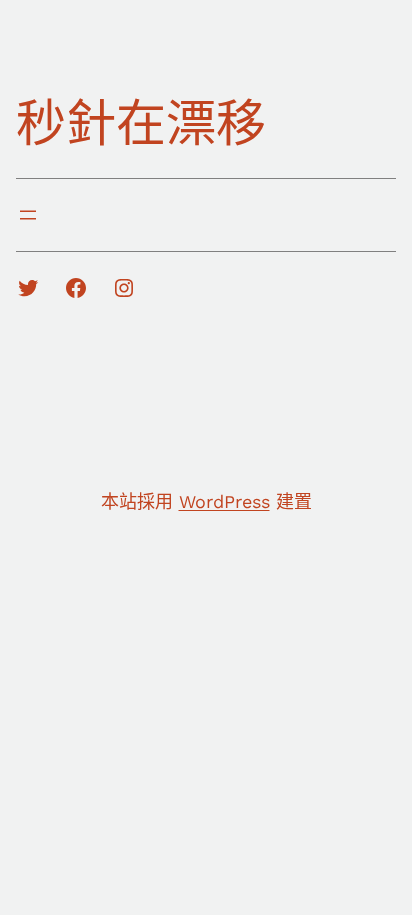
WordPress (224, 501)
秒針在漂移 (141, 123)
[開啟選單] (28, 215)
